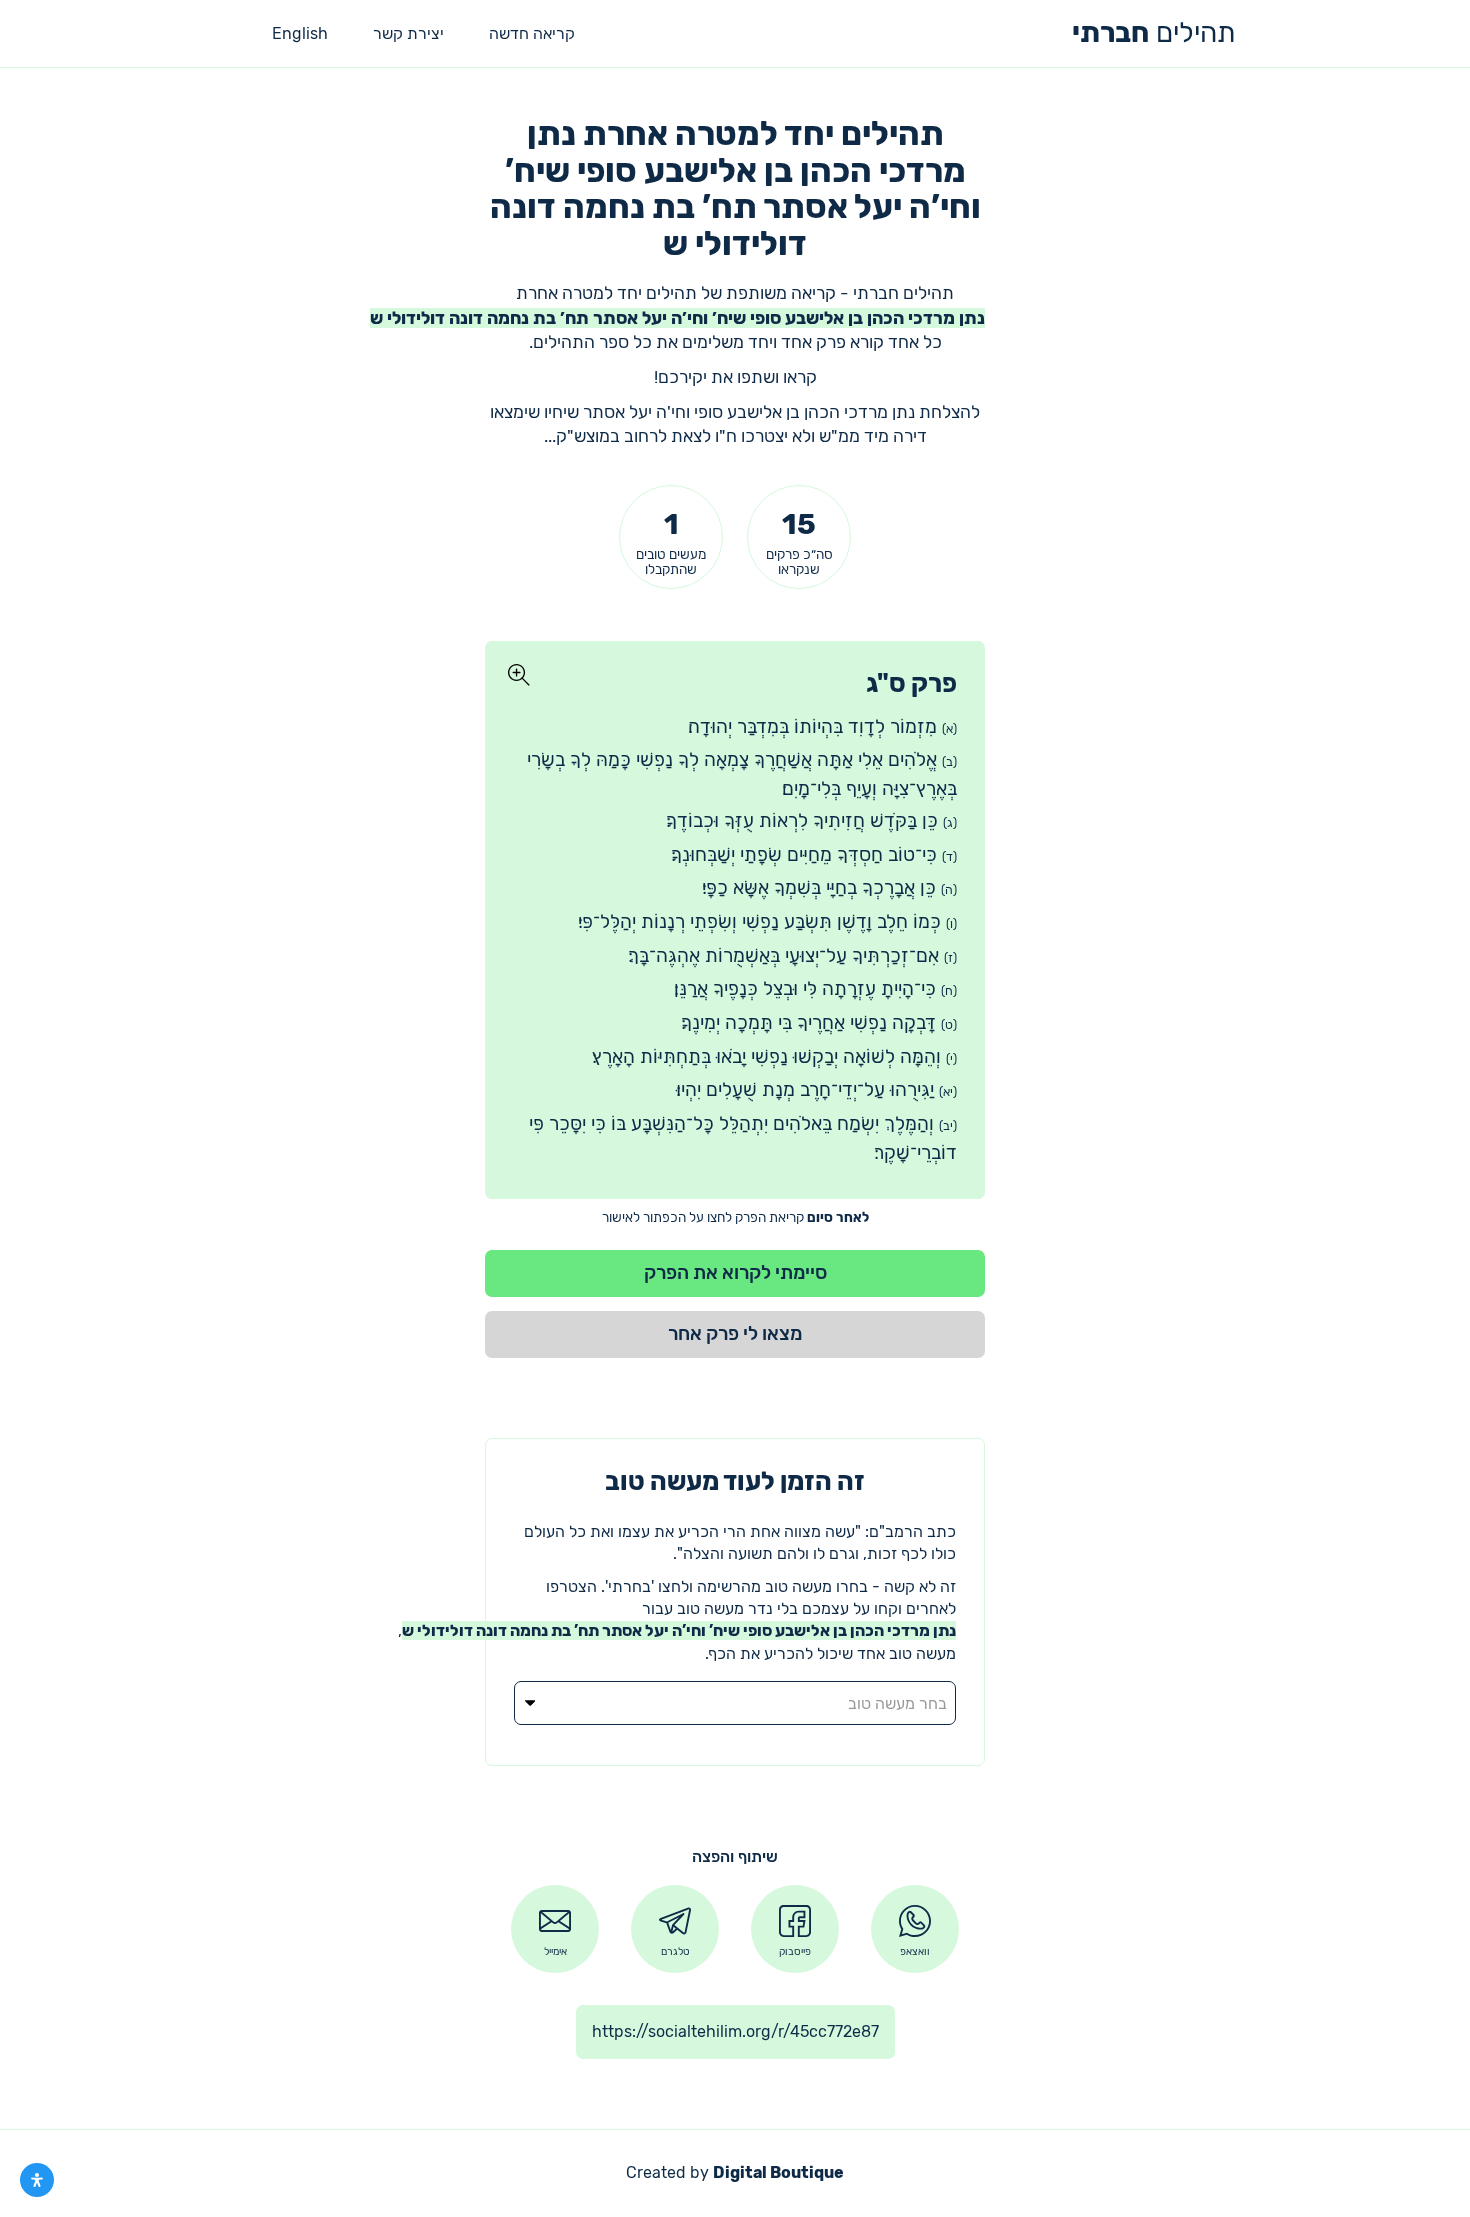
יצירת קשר (408, 33)
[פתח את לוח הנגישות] (37, 2180)
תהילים (1153, 32)
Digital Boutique (778, 2172)
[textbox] (735, 1704)
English (300, 33)
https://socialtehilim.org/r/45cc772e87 (735, 2031)
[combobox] (735, 1703)
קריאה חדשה (532, 33)
